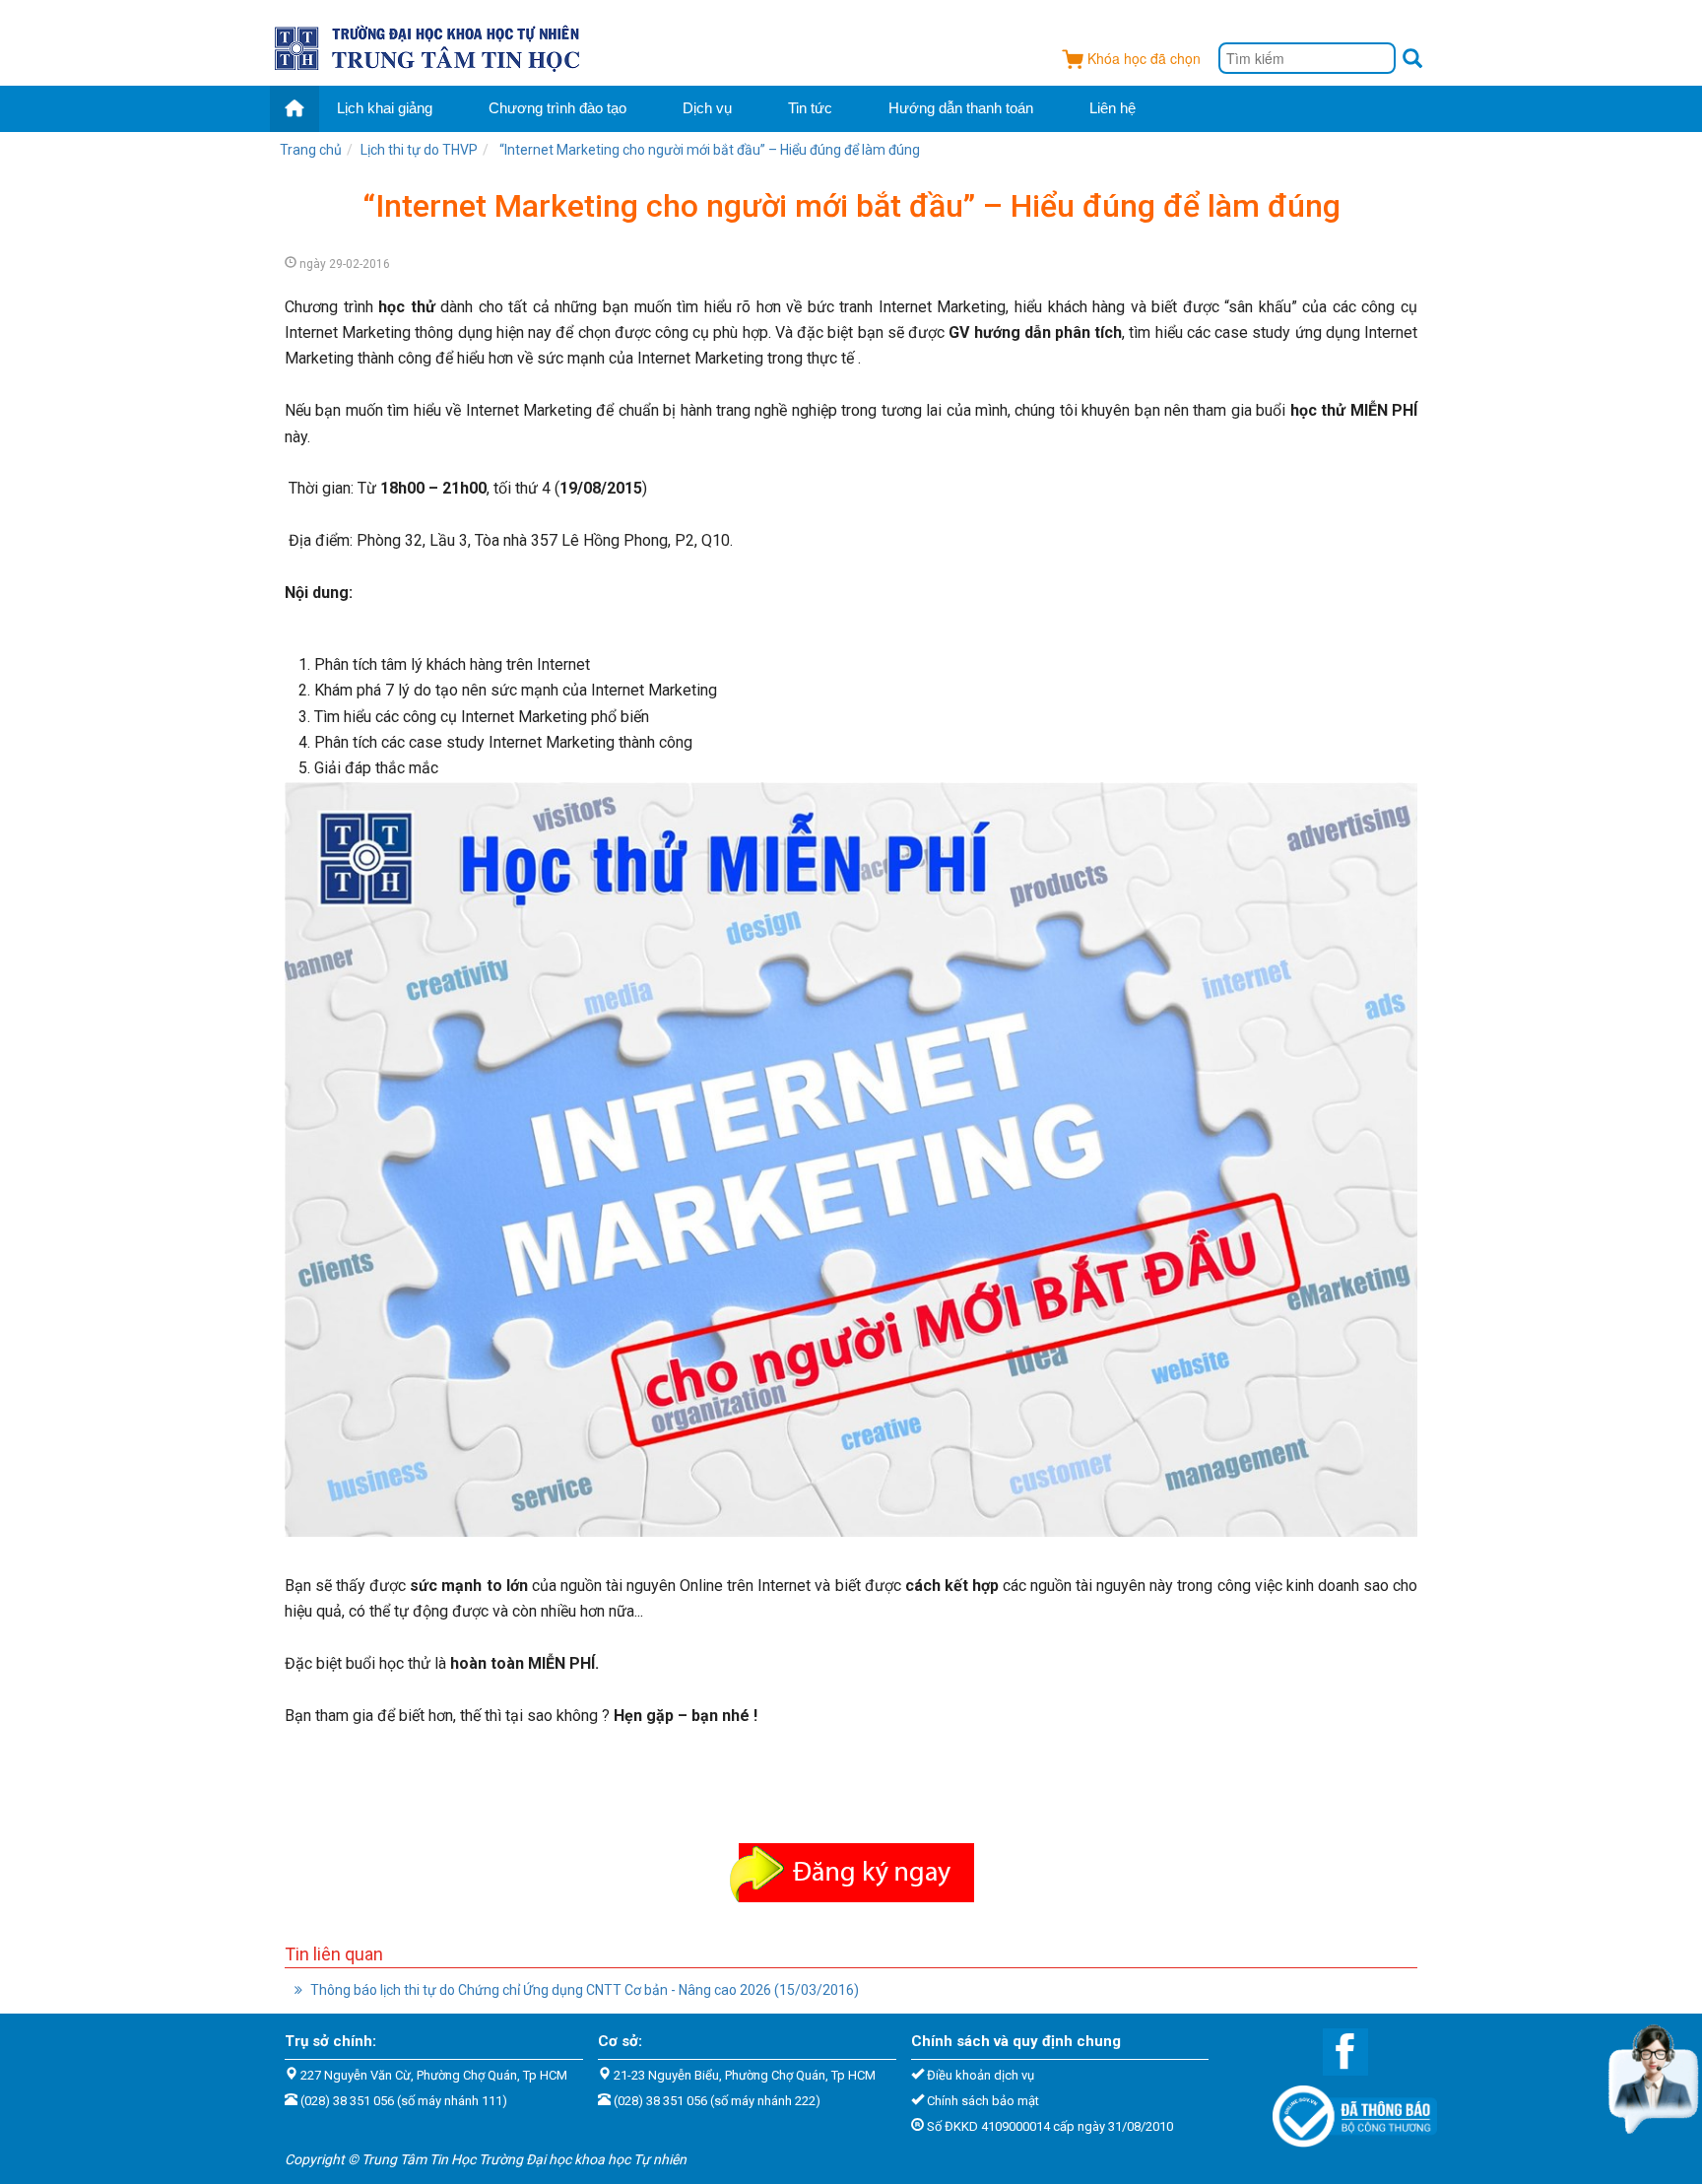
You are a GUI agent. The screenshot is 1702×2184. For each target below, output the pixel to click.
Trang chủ (311, 150)
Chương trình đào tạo (557, 108)
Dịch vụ (707, 108)
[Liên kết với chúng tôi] (1336, 2050)
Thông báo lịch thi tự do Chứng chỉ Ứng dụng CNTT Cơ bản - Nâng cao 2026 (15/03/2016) (583, 1990)
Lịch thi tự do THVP (419, 150)
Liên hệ (1113, 108)
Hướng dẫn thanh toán (961, 108)
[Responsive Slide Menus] (429, 45)
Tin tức (810, 108)
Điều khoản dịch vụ (981, 2075)
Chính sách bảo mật (983, 2101)
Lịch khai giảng (385, 108)
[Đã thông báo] (1345, 2110)
